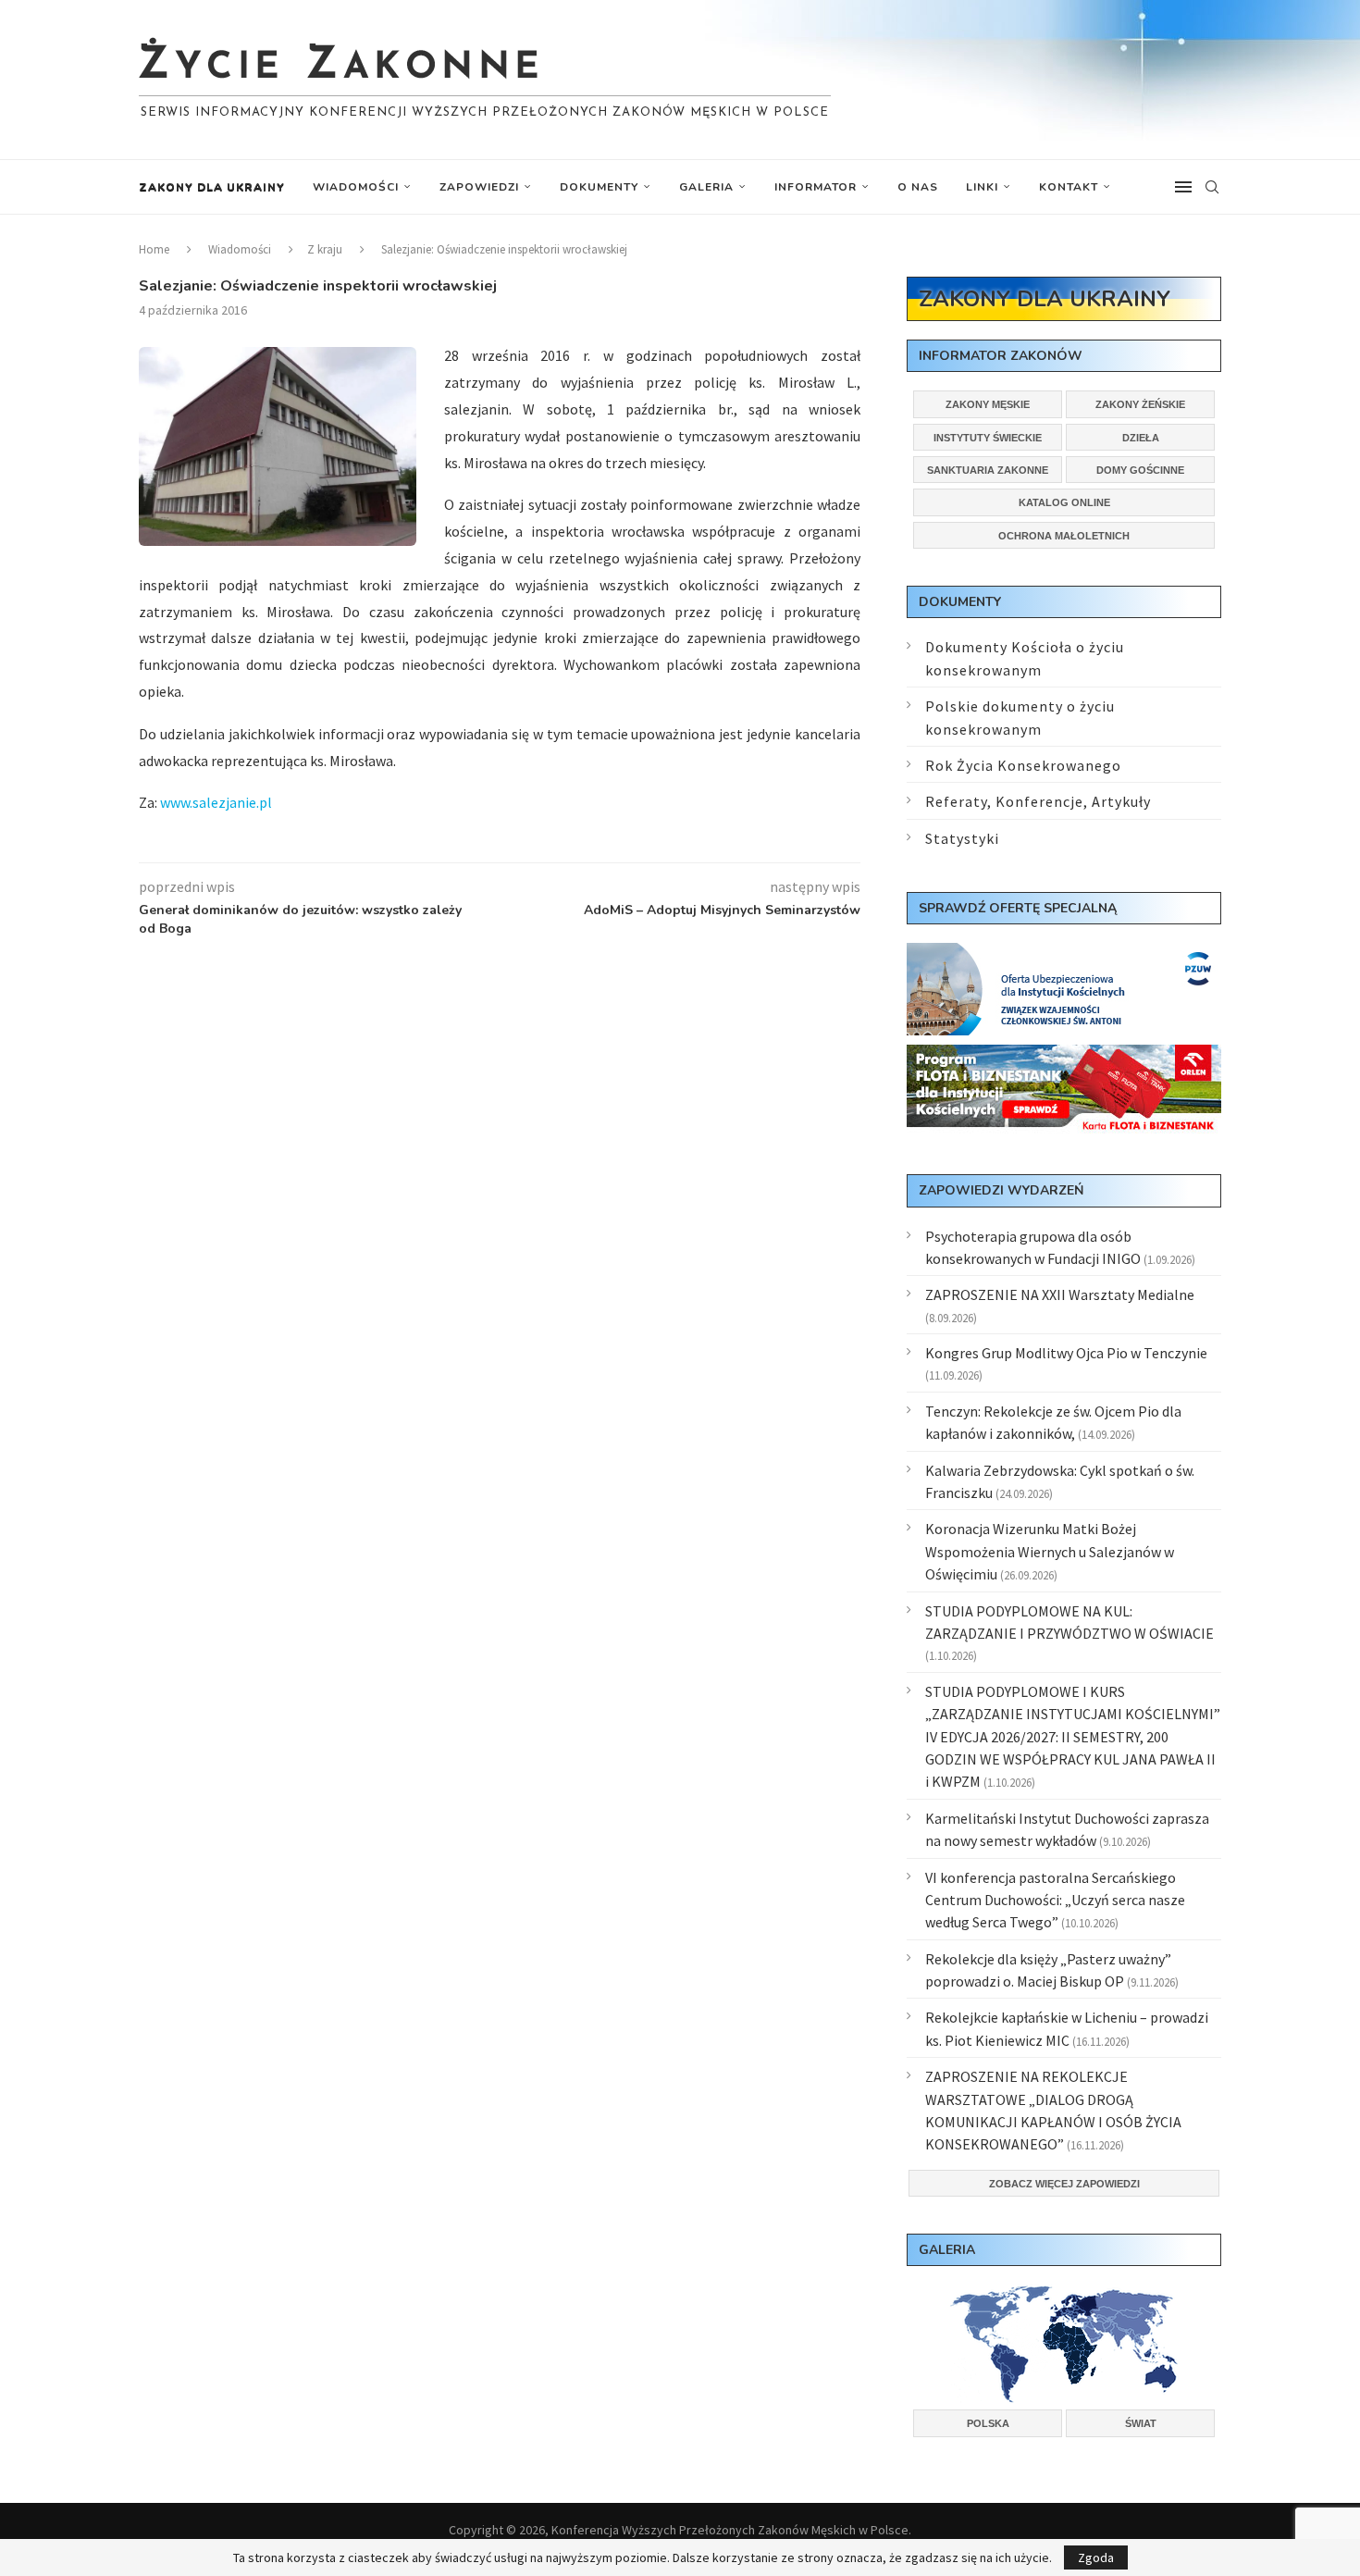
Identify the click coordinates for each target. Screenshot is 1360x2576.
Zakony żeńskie (1140, 404)
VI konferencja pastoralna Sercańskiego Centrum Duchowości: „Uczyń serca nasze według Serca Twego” (1055, 1900)
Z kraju (325, 249)
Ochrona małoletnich (1064, 536)
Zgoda (1096, 2557)
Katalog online (1064, 502)
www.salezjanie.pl (216, 802)
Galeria (706, 187)
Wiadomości (356, 187)
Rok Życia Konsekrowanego (1023, 765)
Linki (982, 187)
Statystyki (962, 838)
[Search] (1212, 187)
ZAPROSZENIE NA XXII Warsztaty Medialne (1060, 1294)
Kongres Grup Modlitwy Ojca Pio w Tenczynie (1066, 1353)
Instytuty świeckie (988, 438)
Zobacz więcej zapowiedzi (1064, 2184)
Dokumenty (599, 187)
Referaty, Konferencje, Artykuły (1038, 801)
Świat (1141, 2423)
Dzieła (1141, 438)
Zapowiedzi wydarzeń (1001, 1190)
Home (154, 249)
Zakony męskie (988, 404)
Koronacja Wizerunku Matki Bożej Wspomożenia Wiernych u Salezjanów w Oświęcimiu (1050, 1551)
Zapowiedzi (479, 187)
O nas (918, 187)
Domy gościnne (1140, 470)
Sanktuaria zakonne (988, 470)
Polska (988, 2423)
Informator (816, 187)
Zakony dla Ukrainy (212, 187)
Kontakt (1069, 187)
